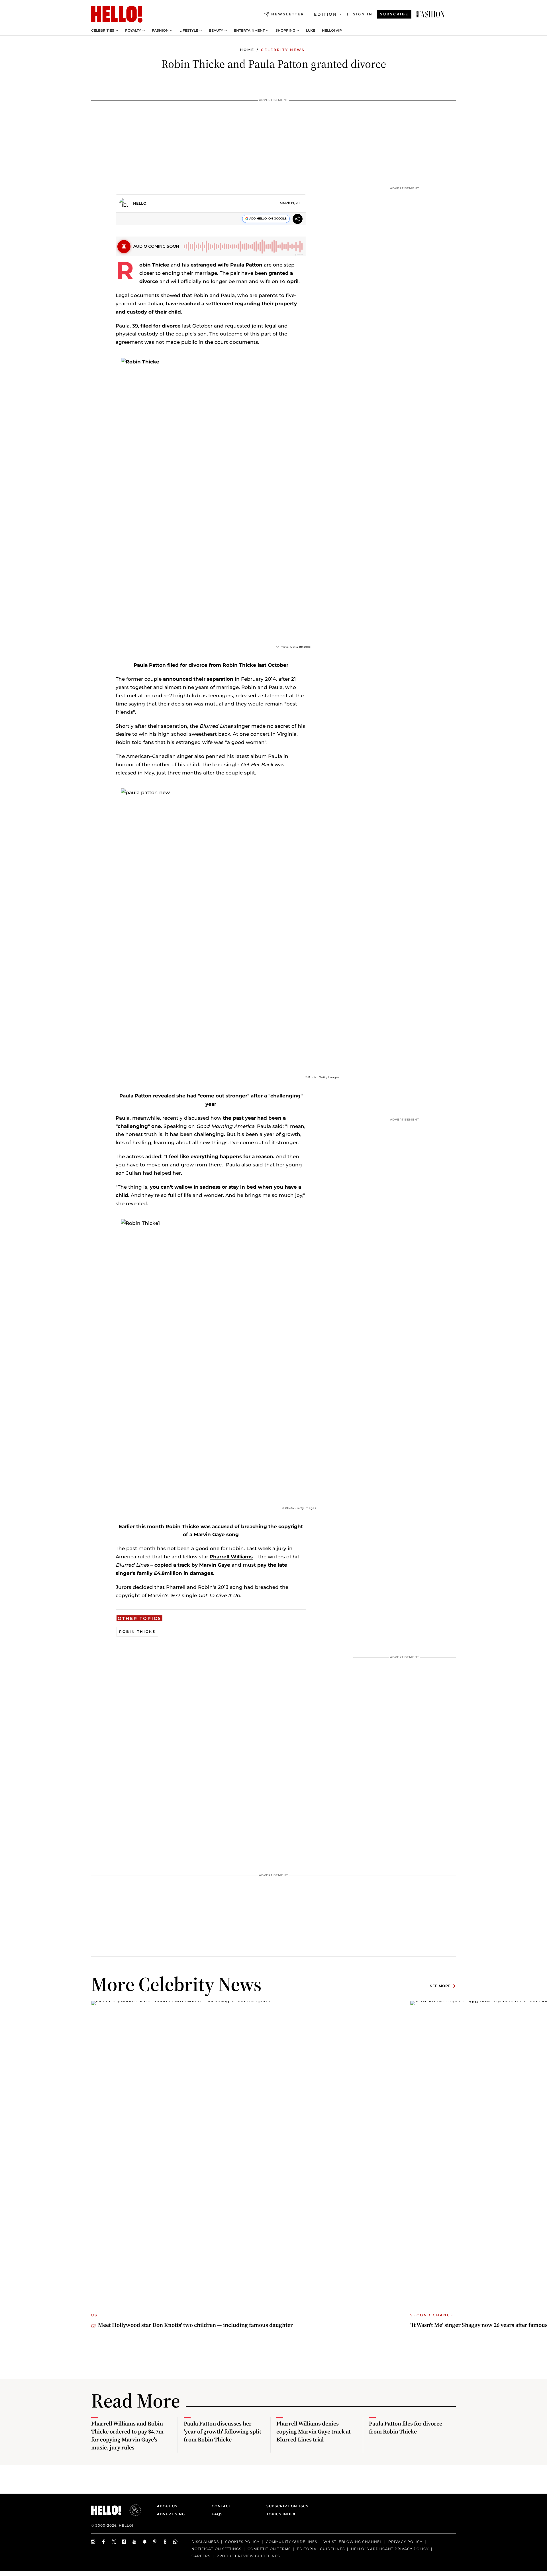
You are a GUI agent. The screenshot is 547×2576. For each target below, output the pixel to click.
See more (440, 1986)
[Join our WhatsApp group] (175, 2542)
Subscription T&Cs (286, 2506)
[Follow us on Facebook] (104, 2542)
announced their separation (198, 679)
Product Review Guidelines (248, 2556)
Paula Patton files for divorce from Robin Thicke (406, 2427)
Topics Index (281, 2514)
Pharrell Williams (231, 1557)
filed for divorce (161, 326)
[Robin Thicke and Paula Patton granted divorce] (430, 14)
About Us (167, 2506)
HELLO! (140, 203)
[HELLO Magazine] (117, 14)
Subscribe (394, 14)
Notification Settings (216, 2548)
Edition (325, 14)
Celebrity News (283, 50)
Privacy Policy (405, 2542)
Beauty (216, 31)
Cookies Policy (242, 2542)
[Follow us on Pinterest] (155, 2542)
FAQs (217, 2514)
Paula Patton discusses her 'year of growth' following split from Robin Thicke (223, 2431)
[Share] (298, 220)
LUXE (311, 31)
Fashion (160, 31)
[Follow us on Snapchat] (145, 2542)
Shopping (285, 31)
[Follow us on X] (114, 2542)
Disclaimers (205, 2542)
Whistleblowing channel (353, 2542)
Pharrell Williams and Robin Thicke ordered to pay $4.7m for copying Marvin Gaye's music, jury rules (127, 2435)
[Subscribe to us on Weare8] (165, 2542)
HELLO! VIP (332, 31)
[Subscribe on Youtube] (134, 2542)
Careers (201, 2556)
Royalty (133, 31)
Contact (221, 2506)
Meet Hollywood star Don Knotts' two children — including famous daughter (195, 2325)
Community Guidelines (291, 2542)
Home (247, 50)
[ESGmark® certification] (132, 2510)
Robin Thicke (154, 265)
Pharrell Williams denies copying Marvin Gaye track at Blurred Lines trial (314, 2431)
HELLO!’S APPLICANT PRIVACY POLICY (390, 2548)
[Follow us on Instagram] (93, 2542)
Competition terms (269, 2548)
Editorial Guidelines (321, 2548)
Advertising (171, 2514)
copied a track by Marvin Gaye (192, 1565)
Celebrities (103, 31)
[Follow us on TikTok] (124, 2542)
